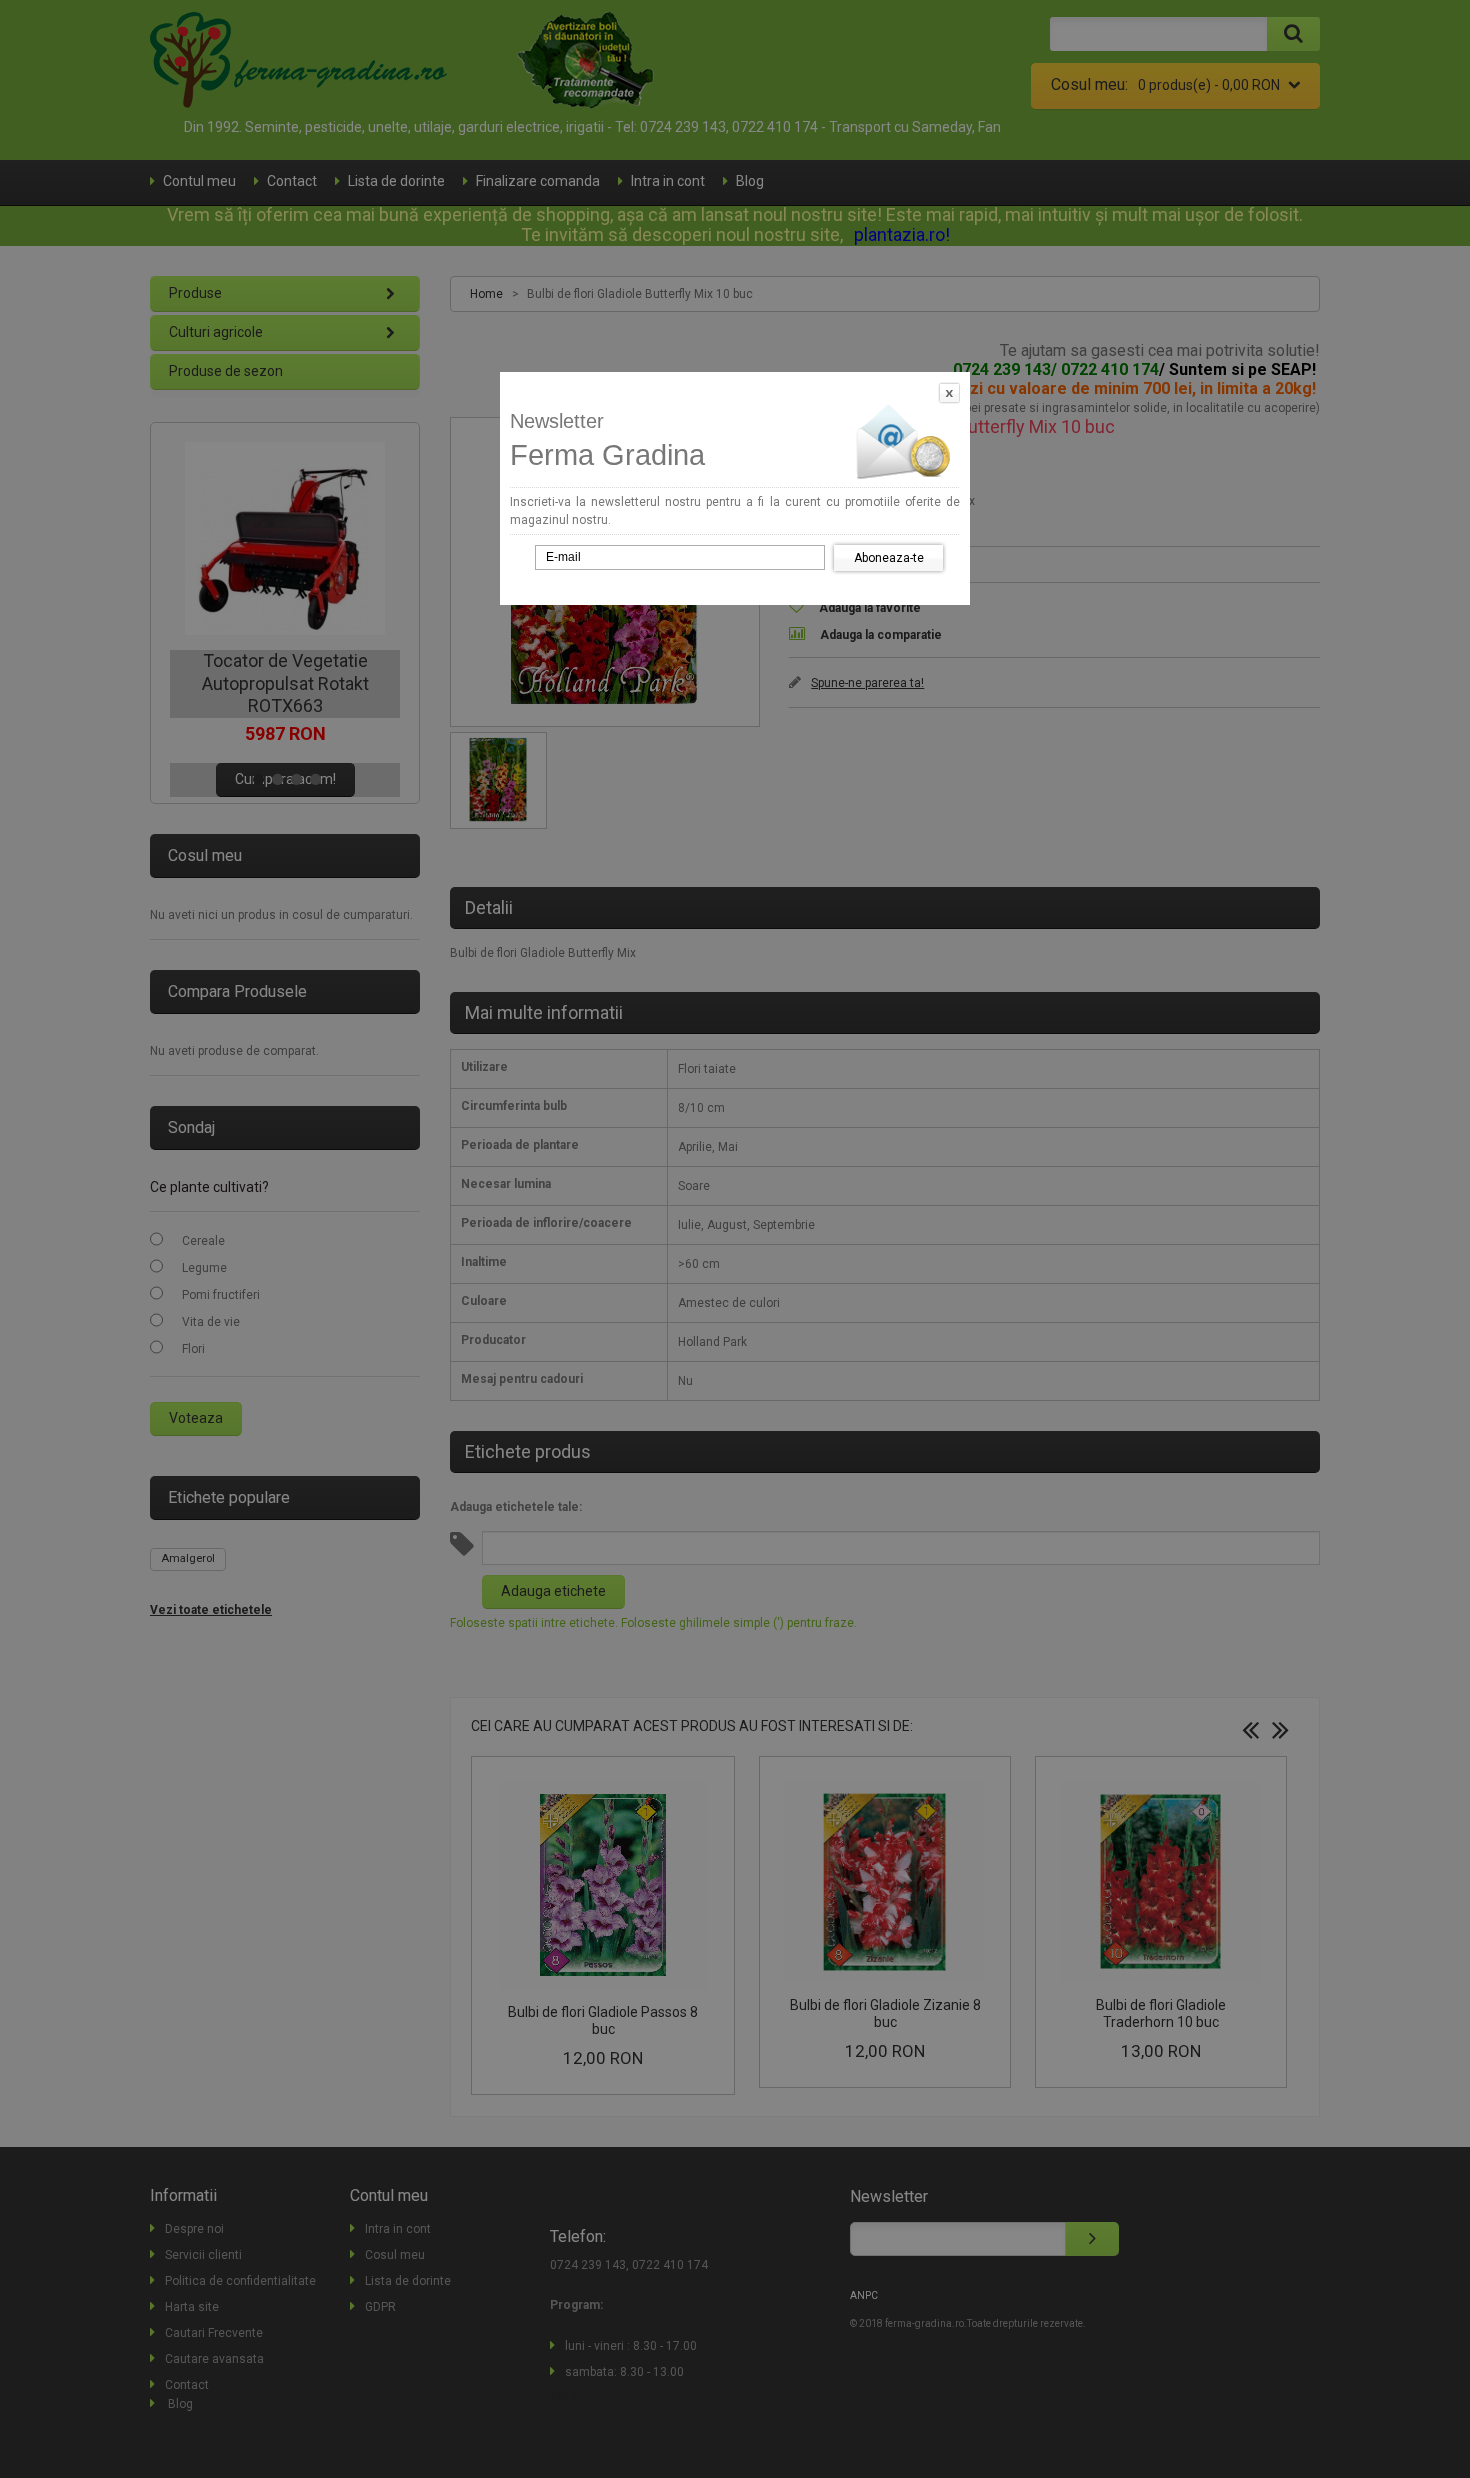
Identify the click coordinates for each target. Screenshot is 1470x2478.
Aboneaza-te (889, 558)
